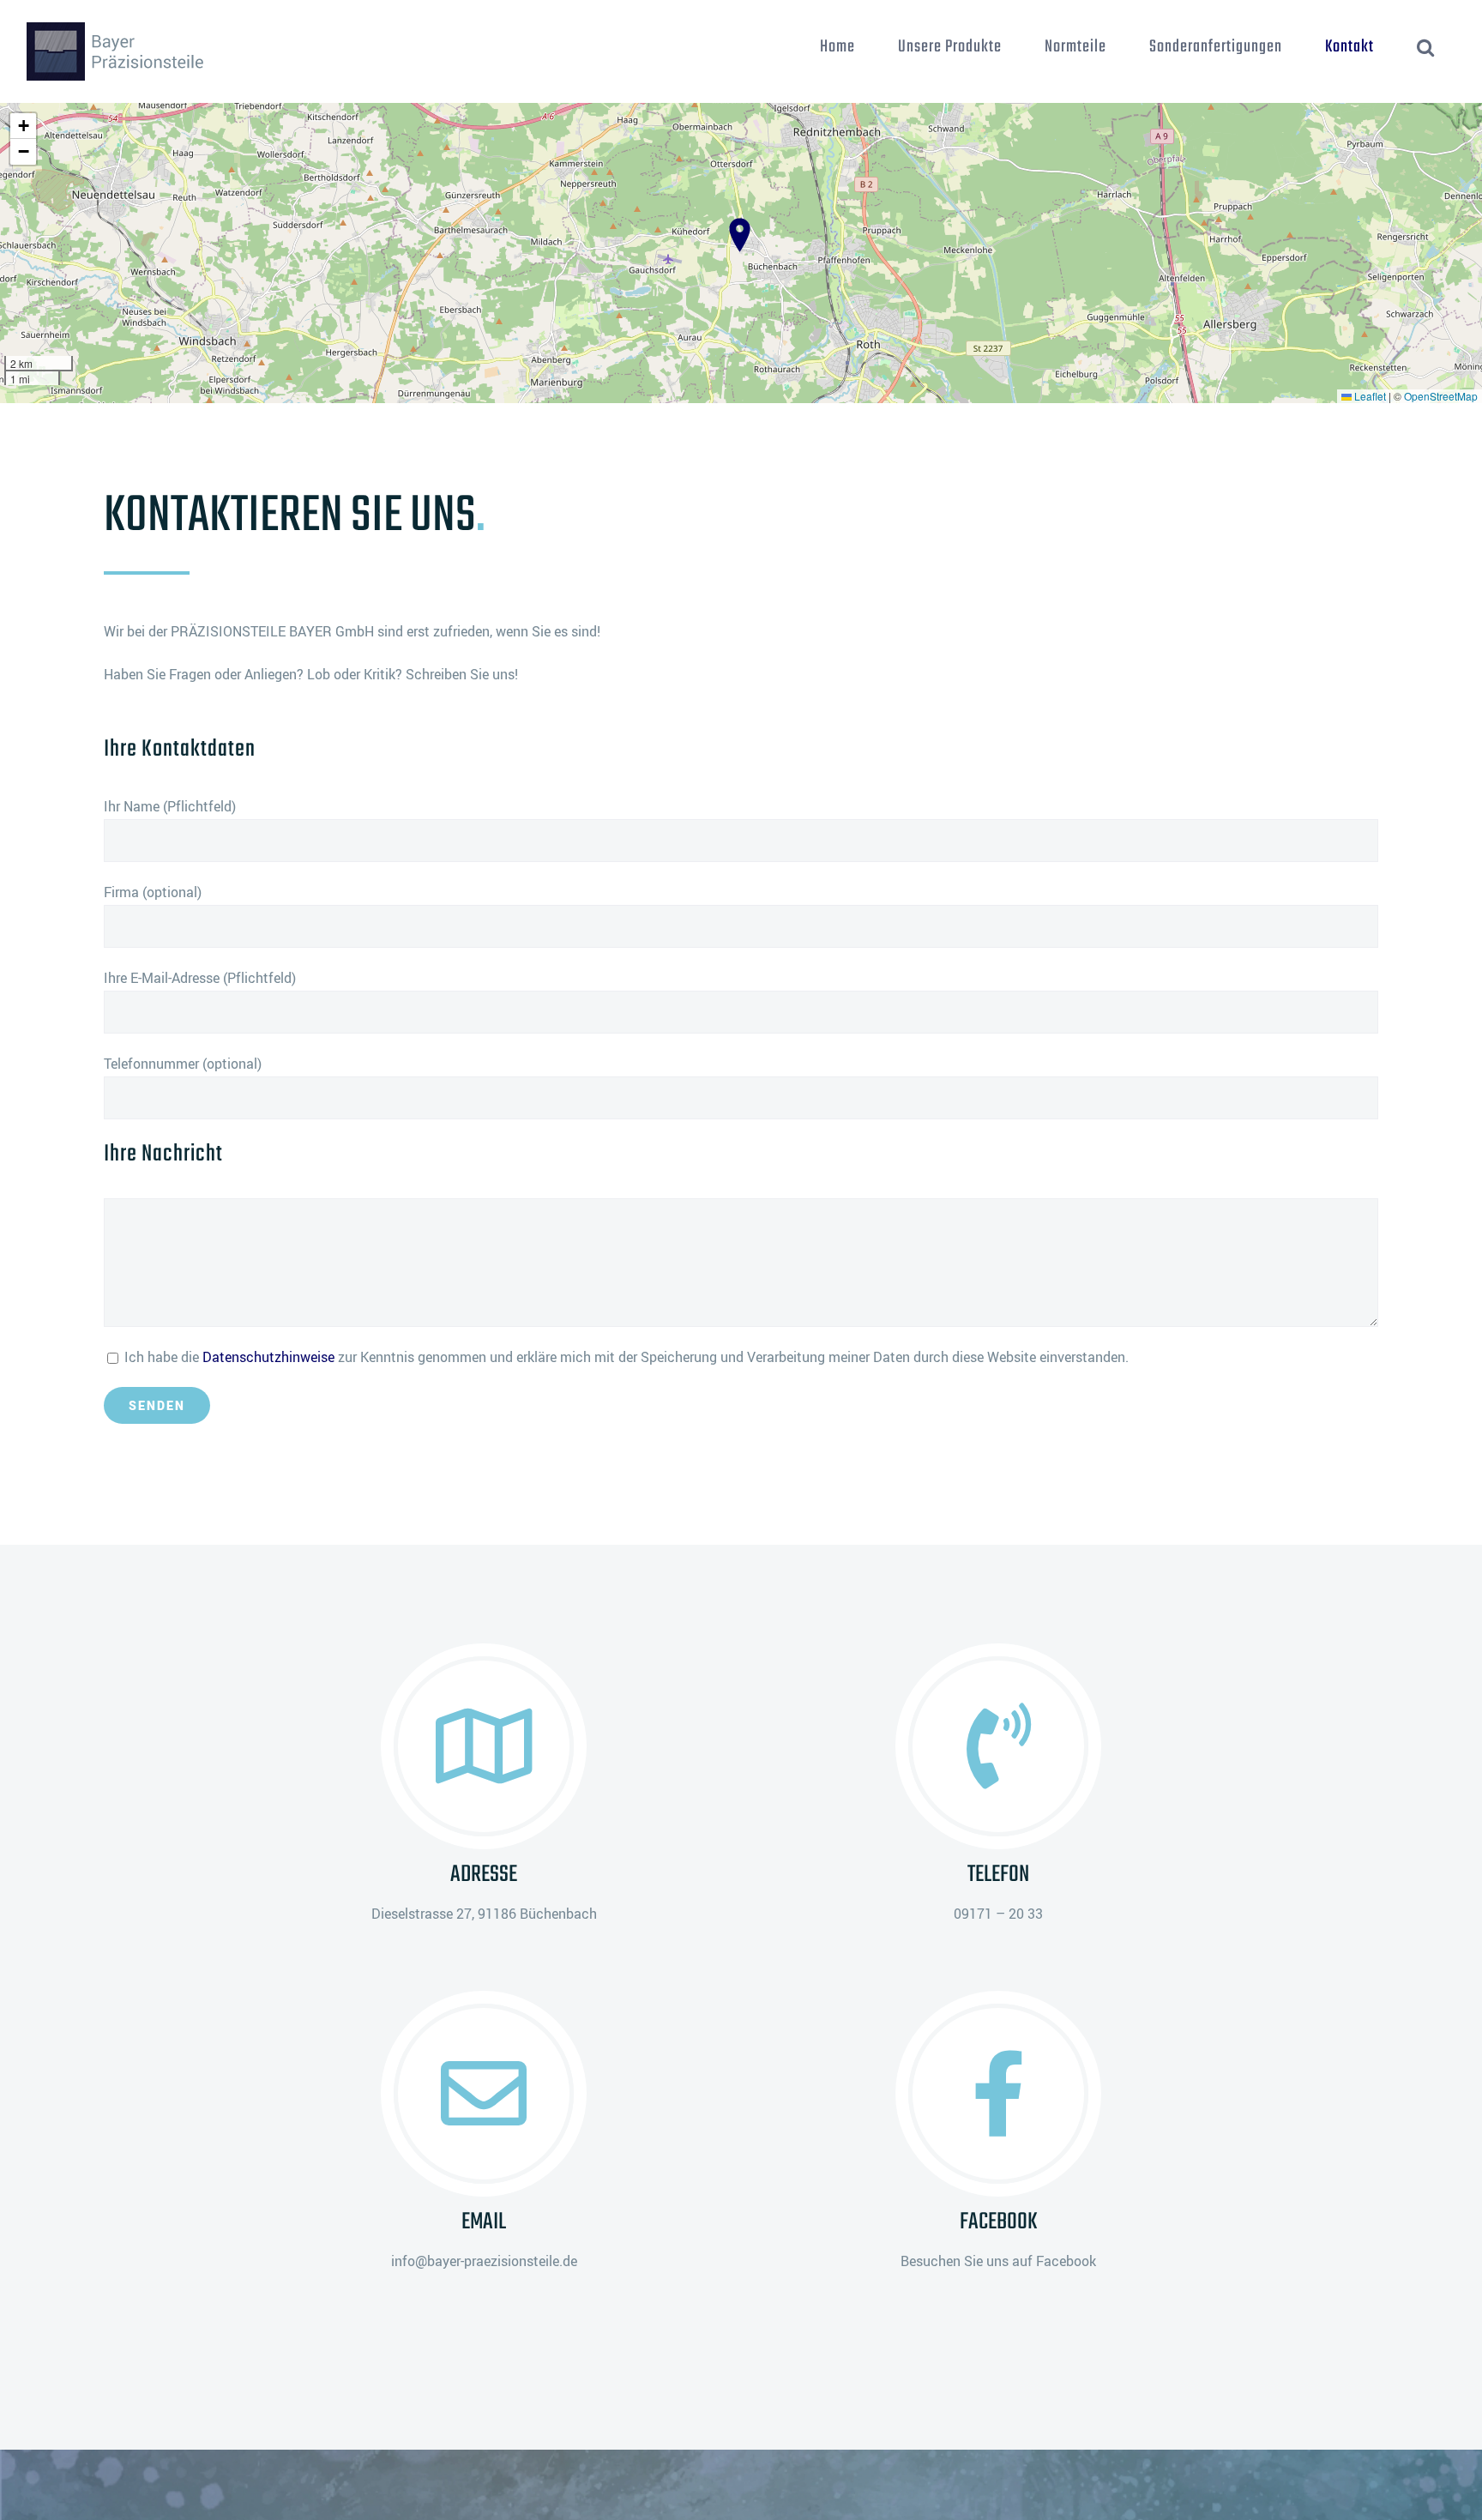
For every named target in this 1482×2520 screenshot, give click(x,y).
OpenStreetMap (1441, 396)
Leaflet (1369, 396)
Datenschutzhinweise (268, 1357)
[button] (1426, 47)
